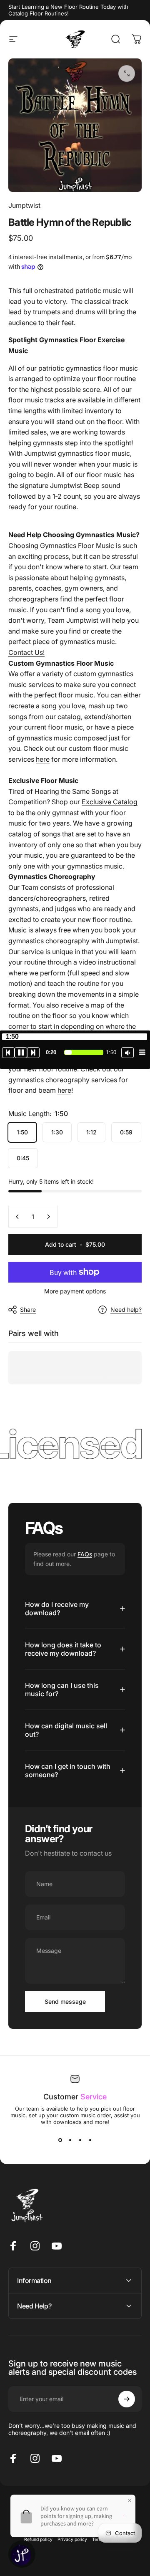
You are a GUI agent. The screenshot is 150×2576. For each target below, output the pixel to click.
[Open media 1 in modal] (127, 73)
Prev (8, 1053)
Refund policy (38, 2539)
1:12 (91, 1132)
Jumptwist (24, 205)
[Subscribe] (127, 2399)
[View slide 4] (90, 2140)
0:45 (23, 1158)
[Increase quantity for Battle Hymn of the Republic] (48, 1217)
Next (33, 1053)
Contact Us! (26, 652)
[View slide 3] (80, 2140)
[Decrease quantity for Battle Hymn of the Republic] (17, 1217)
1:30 (57, 1132)
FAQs (85, 1554)
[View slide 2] (70, 2140)
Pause (21, 1053)
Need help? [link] (126, 1309)
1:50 (22, 1132)
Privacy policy (72, 2539)
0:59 (126, 1132)
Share (28, 1309)
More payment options (75, 1291)
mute (127, 1053)
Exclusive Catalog (110, 802)
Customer (75, 2097)
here (43, 759)
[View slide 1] (60, 2140)
